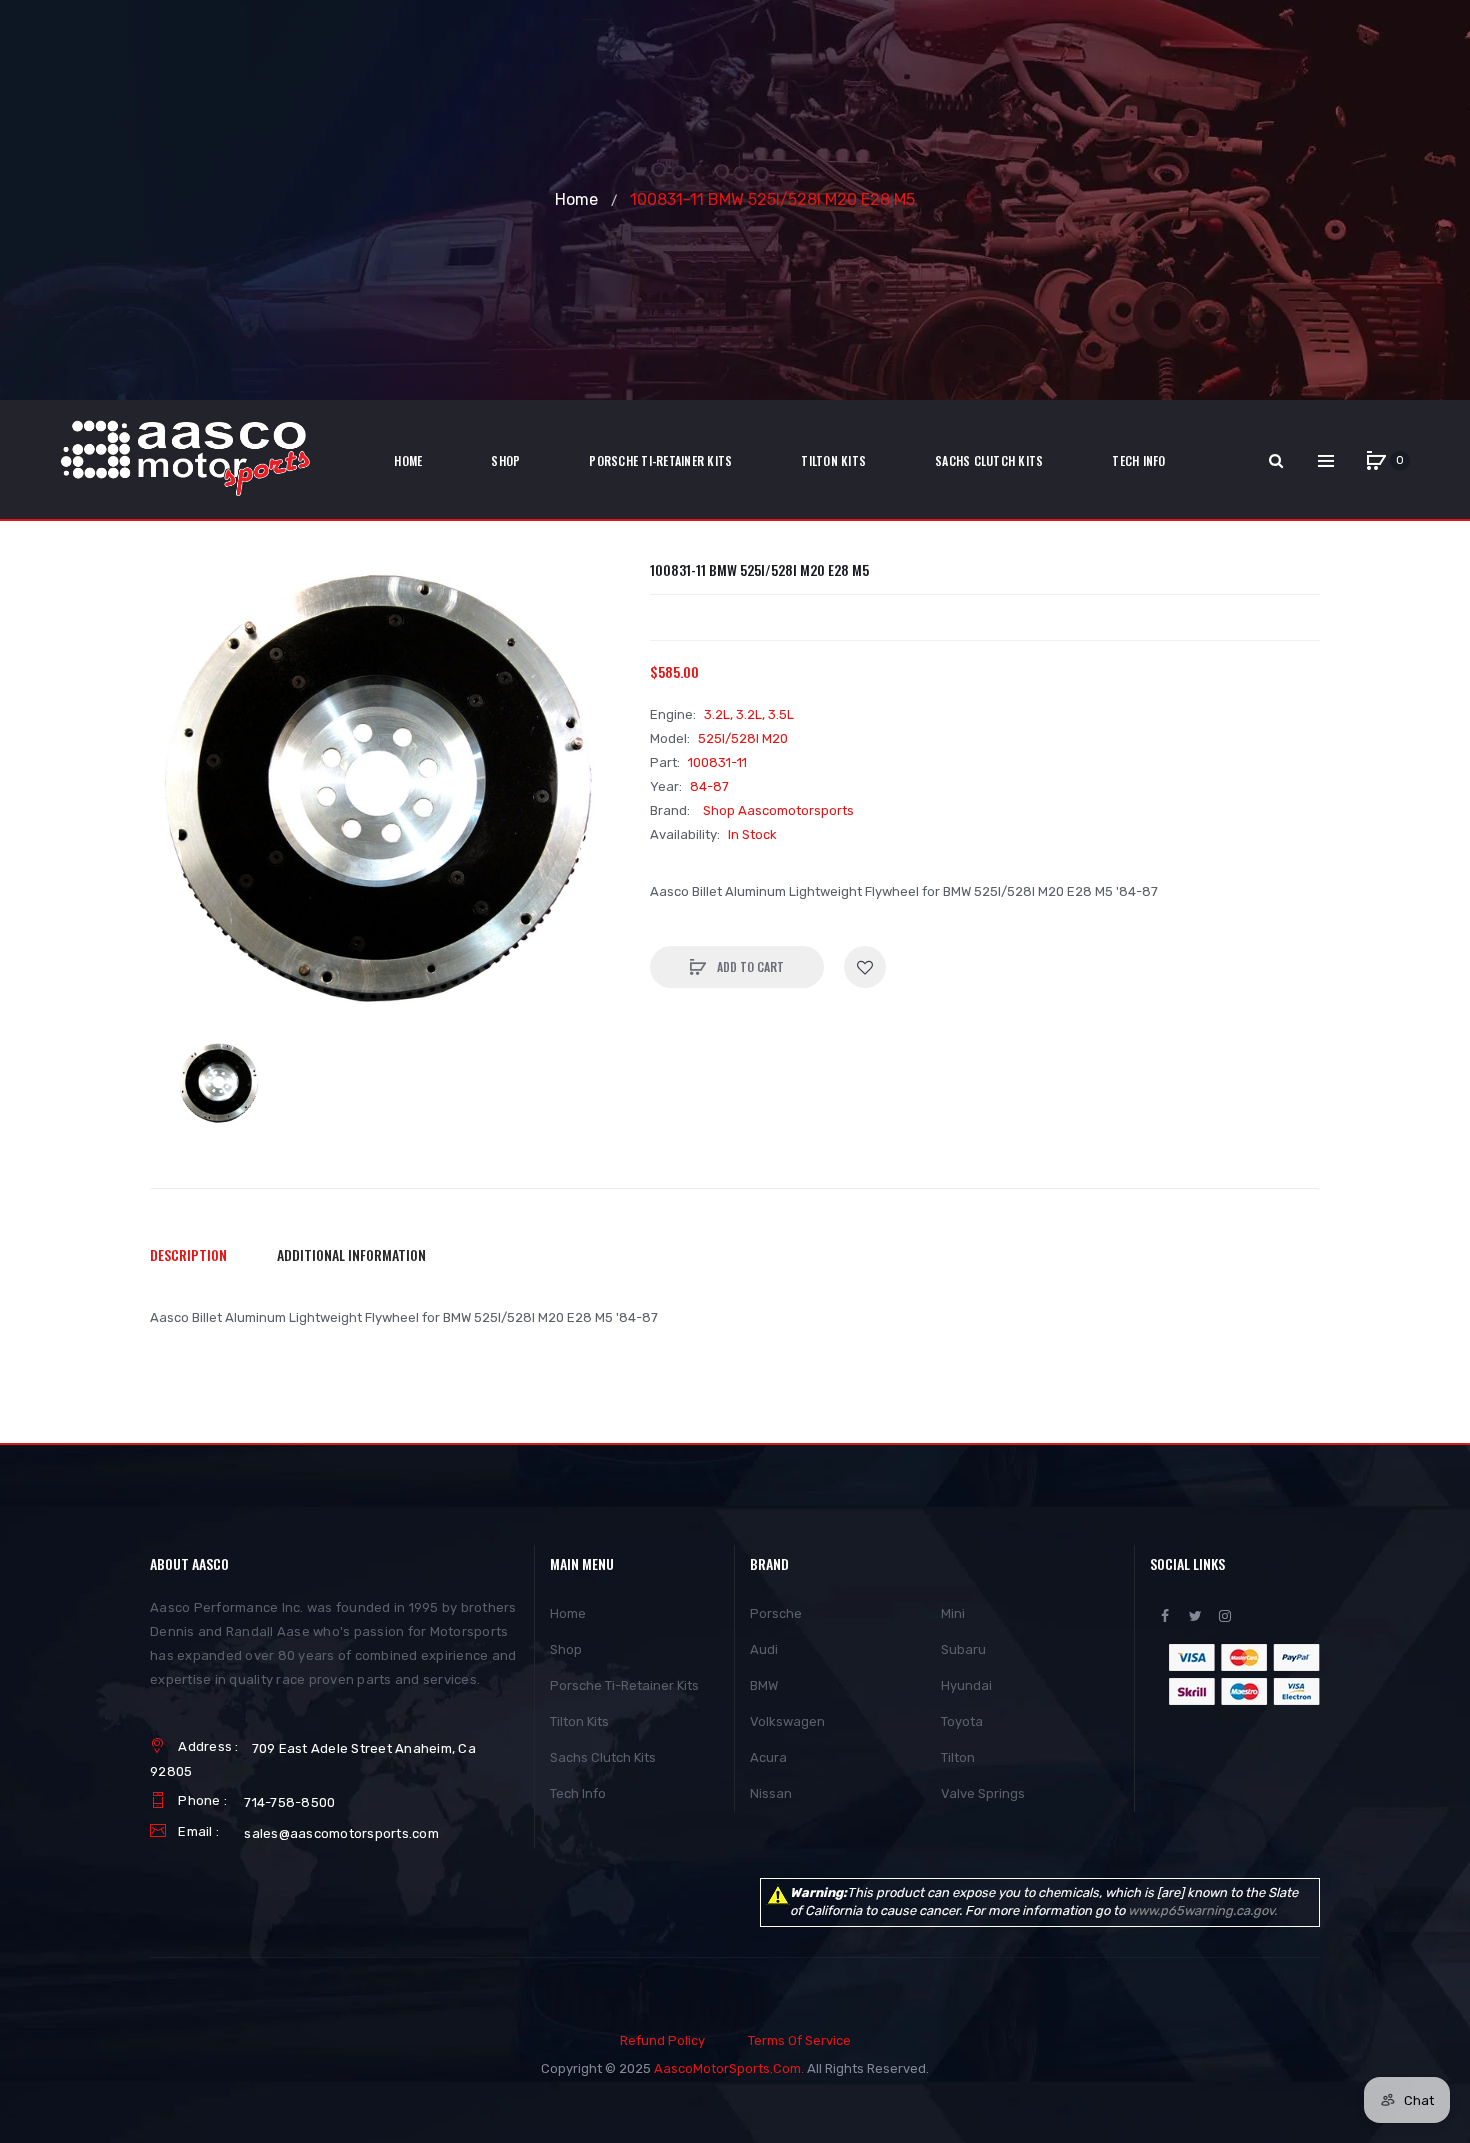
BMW (764, 1685)
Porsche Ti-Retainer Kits (624, 1685)
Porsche (776, 1613)
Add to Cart (749, 966)
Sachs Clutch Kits (603, 1757)
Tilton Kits (579, 1721)
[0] (1376, 461)
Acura (768, 1757)
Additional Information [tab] (351, 1254)
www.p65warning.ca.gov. (1202, 1910)
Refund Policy (662, 2040)
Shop (566, 1649)
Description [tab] (188, 1254)
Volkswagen (787, 1721)
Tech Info (578, 1793)
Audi (764, 1649)
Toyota (962, 1721)
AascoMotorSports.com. (729, 2068)
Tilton (958, 1757)
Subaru (963, 1649)
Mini (953, 1613)
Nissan (771, 1793)
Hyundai (966, 1685)
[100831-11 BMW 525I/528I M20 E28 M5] (220, 1084)
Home (576, 199)
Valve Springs (983, 1793)
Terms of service (799, 2040)
